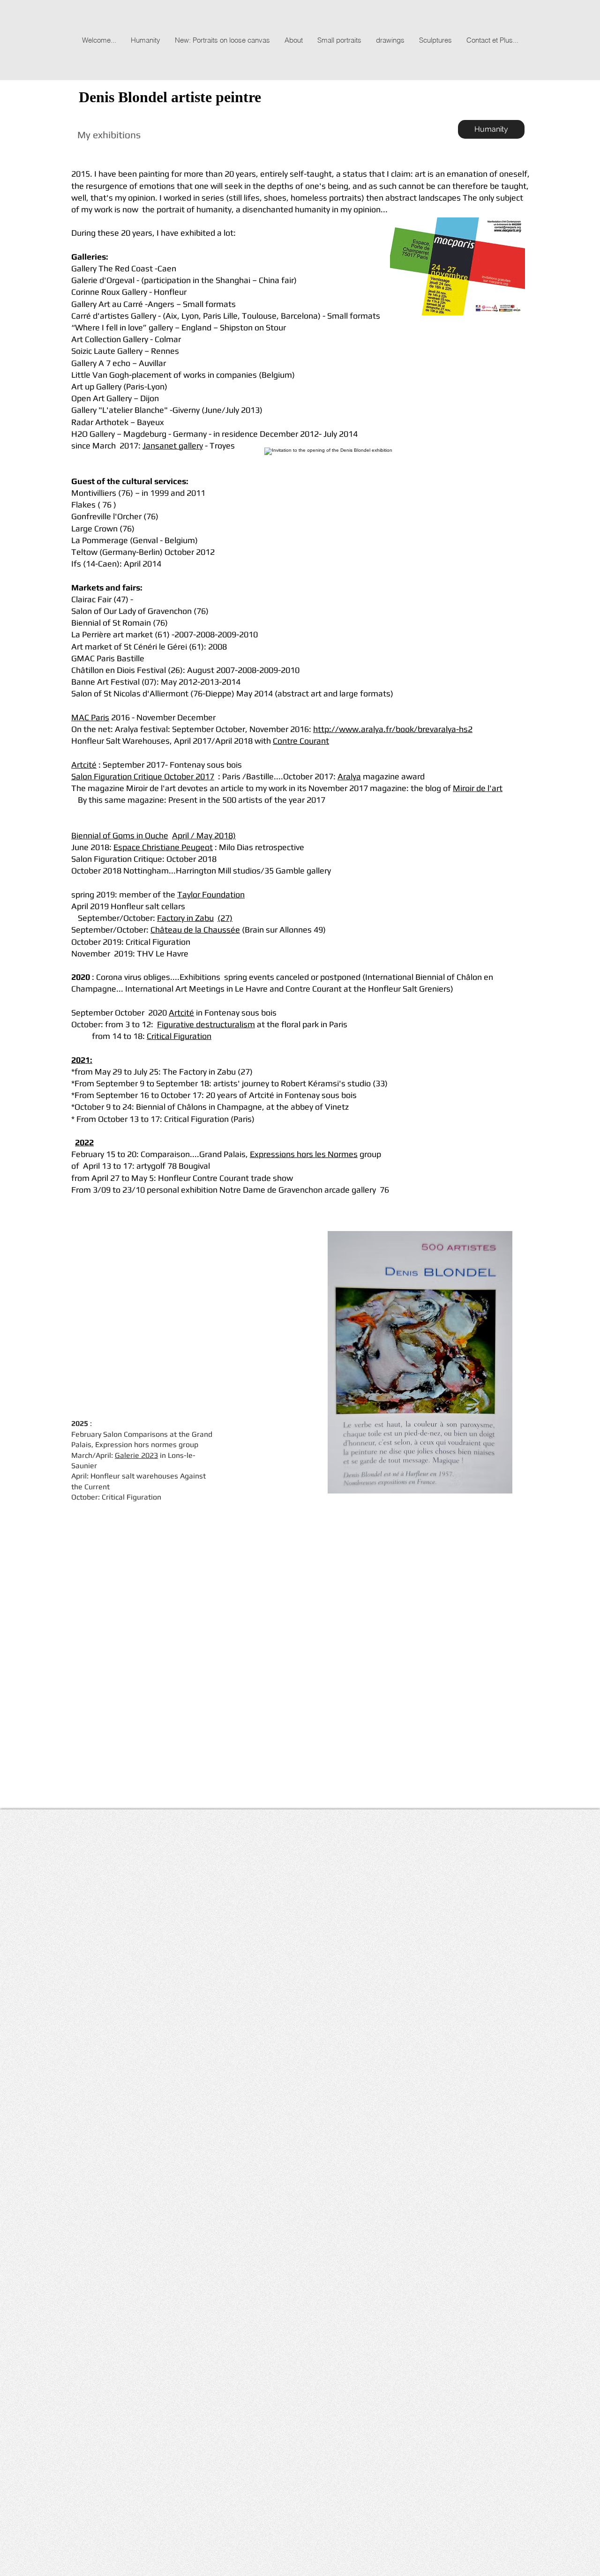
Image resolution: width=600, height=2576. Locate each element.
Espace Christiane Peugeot (163, 847)
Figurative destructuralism (206, 1024)
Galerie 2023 (136, 1455)
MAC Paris (90, 717)
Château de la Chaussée (195, 930)
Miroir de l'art (478, 788)
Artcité (84, 765)
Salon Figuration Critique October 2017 (143, 776)
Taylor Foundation (211, 894)
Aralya (349, 776)
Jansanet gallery (173, 445)
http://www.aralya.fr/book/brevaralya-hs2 (393, 729)
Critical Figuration (179, 1036)
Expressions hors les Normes (304, 1154)
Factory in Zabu (185, 918)
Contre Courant (301, 741)
